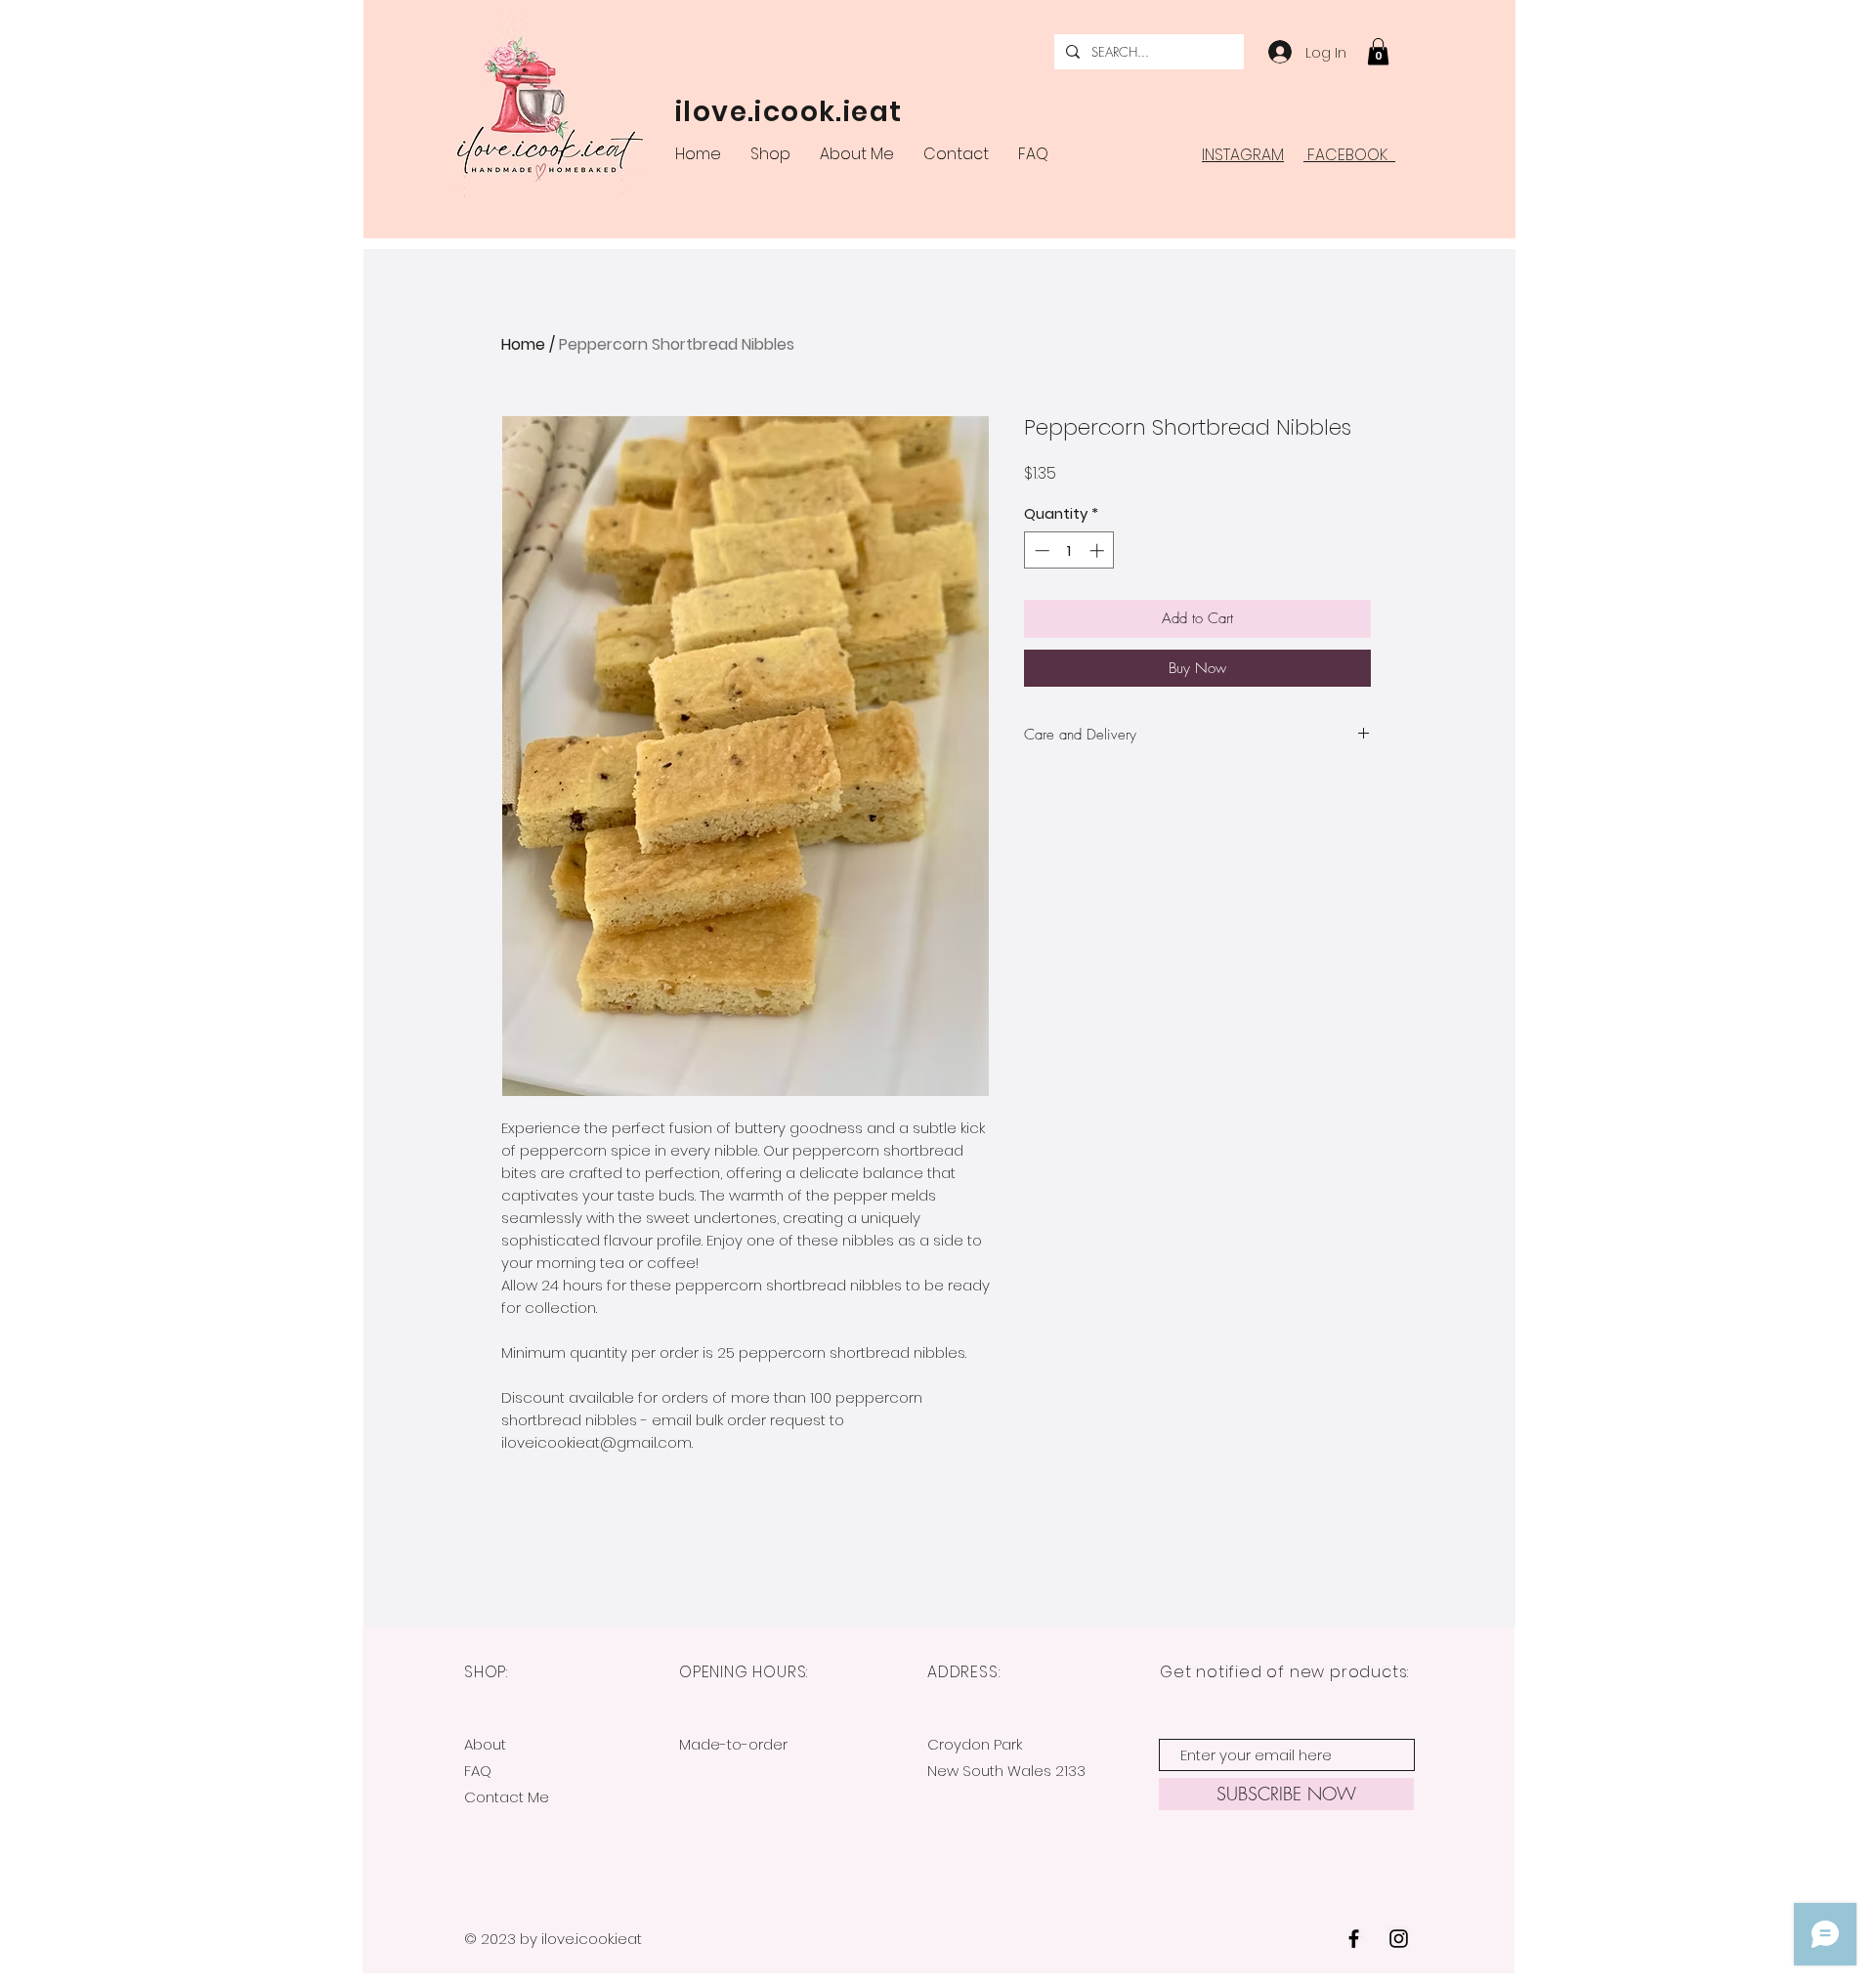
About (485, 1744)
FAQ (478, 1771)
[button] (1378, 51)
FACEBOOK (1349, 155)
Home (523, 344)
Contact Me (507, 1797)
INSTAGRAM (1243, 155)
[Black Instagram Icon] (1399, 1939)
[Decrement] (1040, 550)
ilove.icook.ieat (789, 112)
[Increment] (1099, 550)
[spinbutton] (1069, 550)
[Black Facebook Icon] (1354, 1939)
